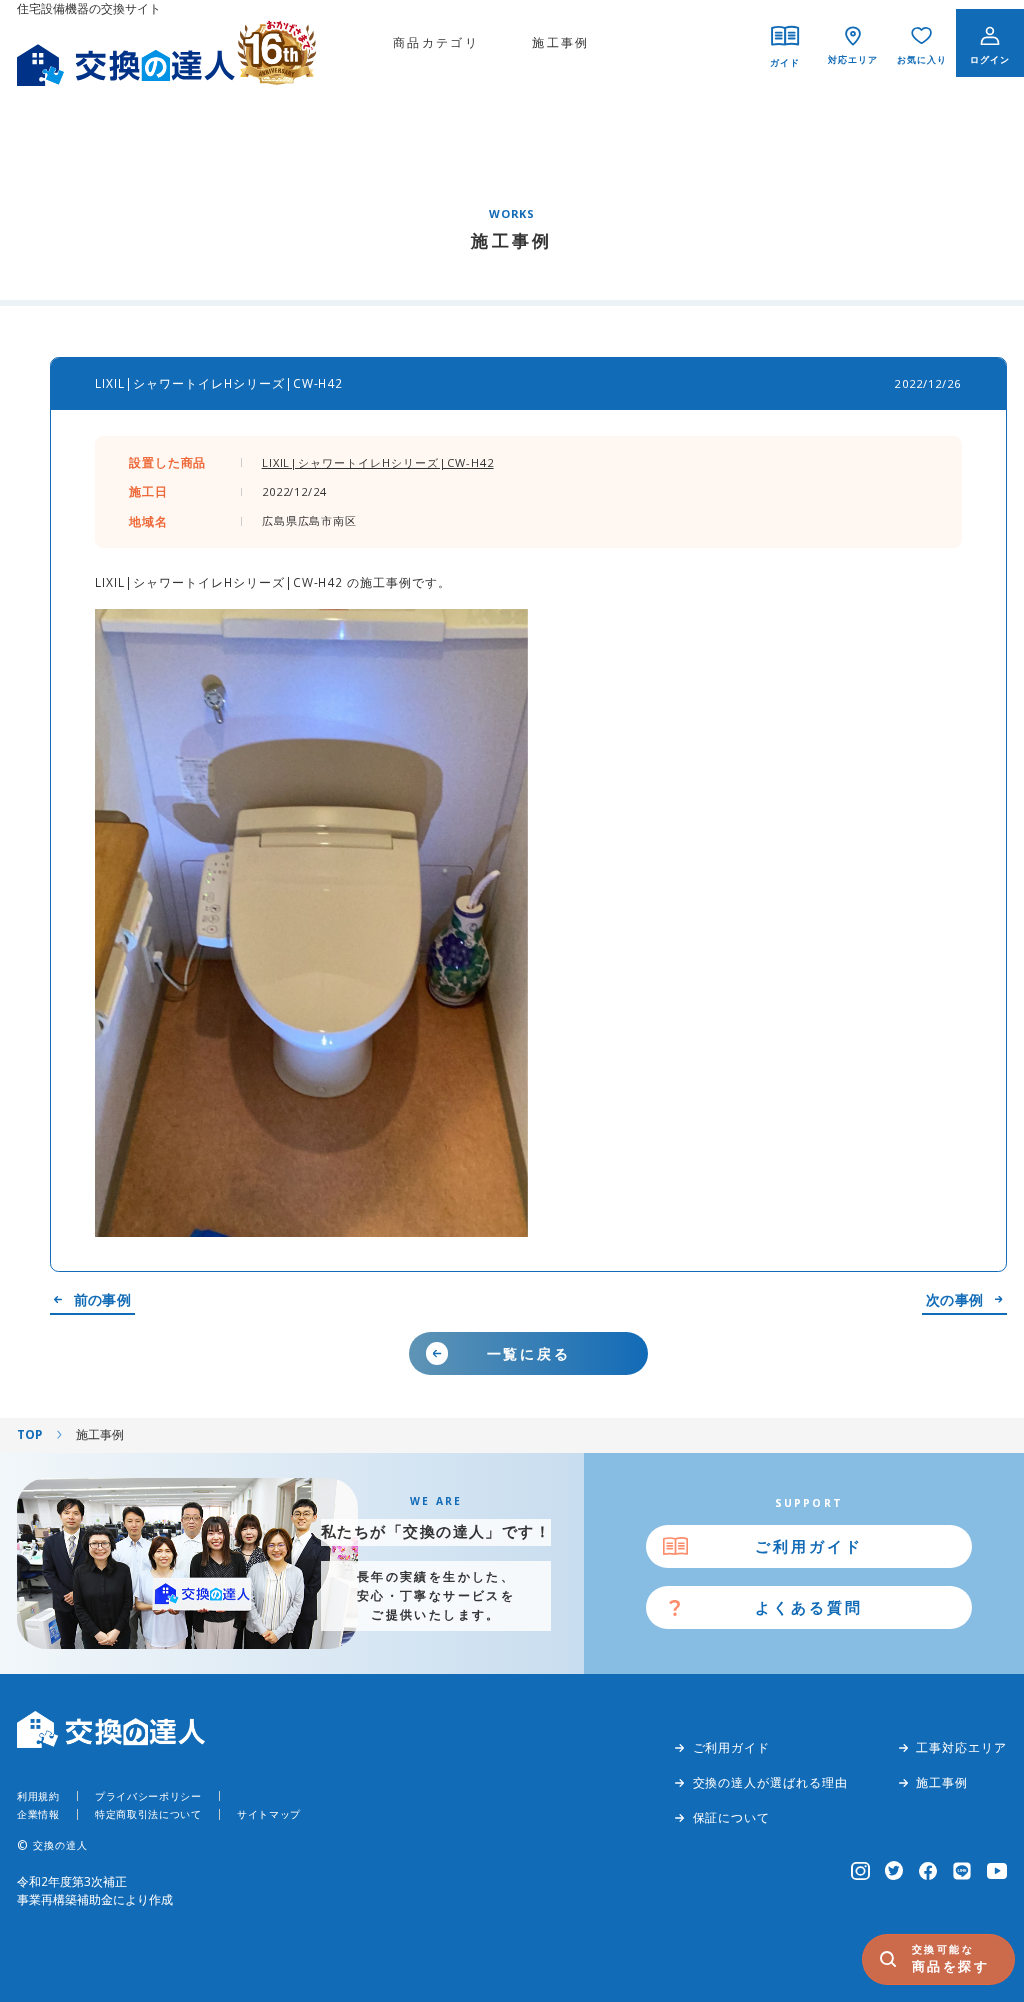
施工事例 (561, 42)
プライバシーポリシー (148, 1796)
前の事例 (102, 1300)
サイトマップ (269, 1814)
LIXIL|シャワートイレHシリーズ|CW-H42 (378, 462)
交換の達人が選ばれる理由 (770, 1782)
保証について (731, 1817)
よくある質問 (808, 1607)
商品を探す (951, 1958)
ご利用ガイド (808, 1546)
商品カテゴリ (436, 42)
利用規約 (38, 1796)
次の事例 (954, 1300)
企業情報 (38, 1814)
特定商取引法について (148, 1814)
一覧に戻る (529, 1353)
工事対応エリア (961, 1747)
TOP (29, 1434)
